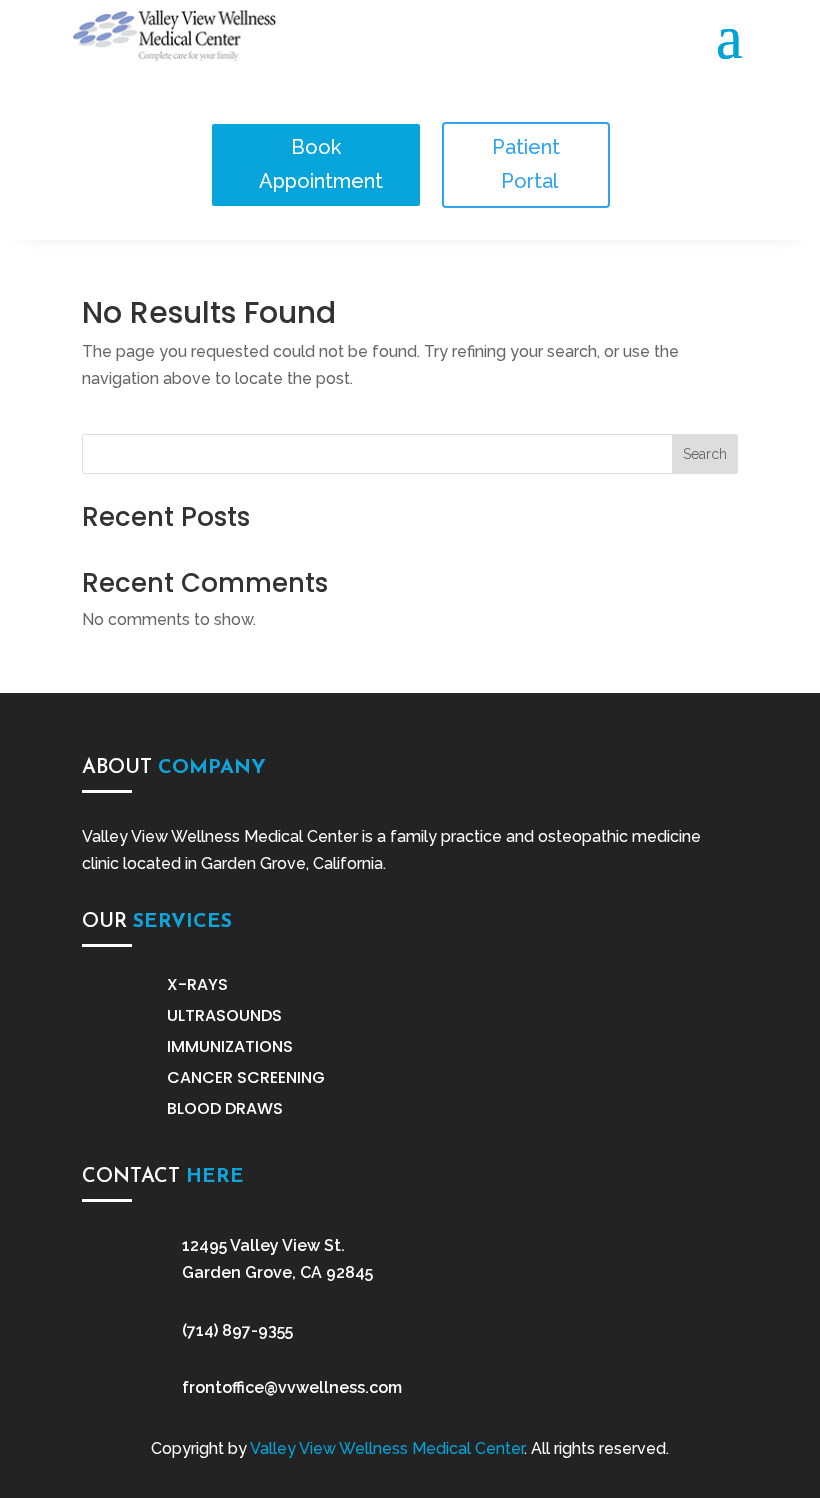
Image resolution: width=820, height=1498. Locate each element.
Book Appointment (321, 164)
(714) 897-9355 (237, 1330)
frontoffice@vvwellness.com (292, 1387)
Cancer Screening (246, 1077)
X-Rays (197, 984)
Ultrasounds (224, 1015)
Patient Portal (527, 164)
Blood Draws (225, 1108)
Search (705, 454)
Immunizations (230, 1046)
